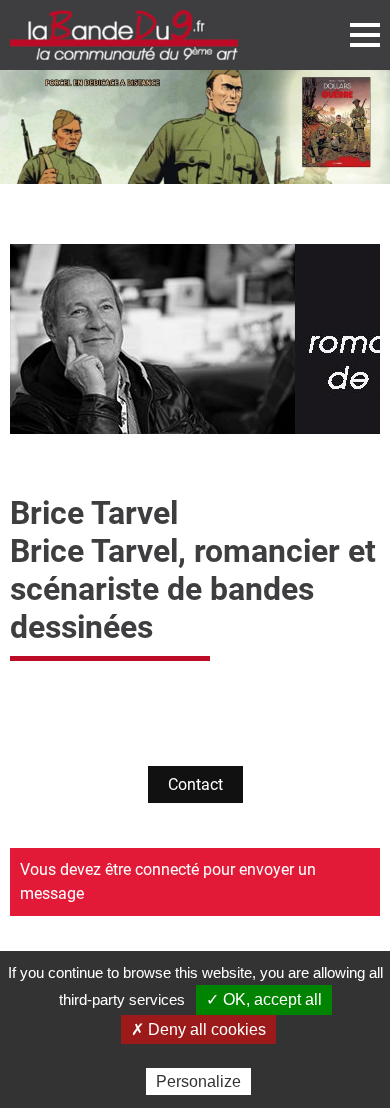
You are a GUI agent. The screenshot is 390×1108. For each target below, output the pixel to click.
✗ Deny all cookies (198, 1029)
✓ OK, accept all (264, 999)
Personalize (198, 1081)
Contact (195, 784)
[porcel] (195, 127)
